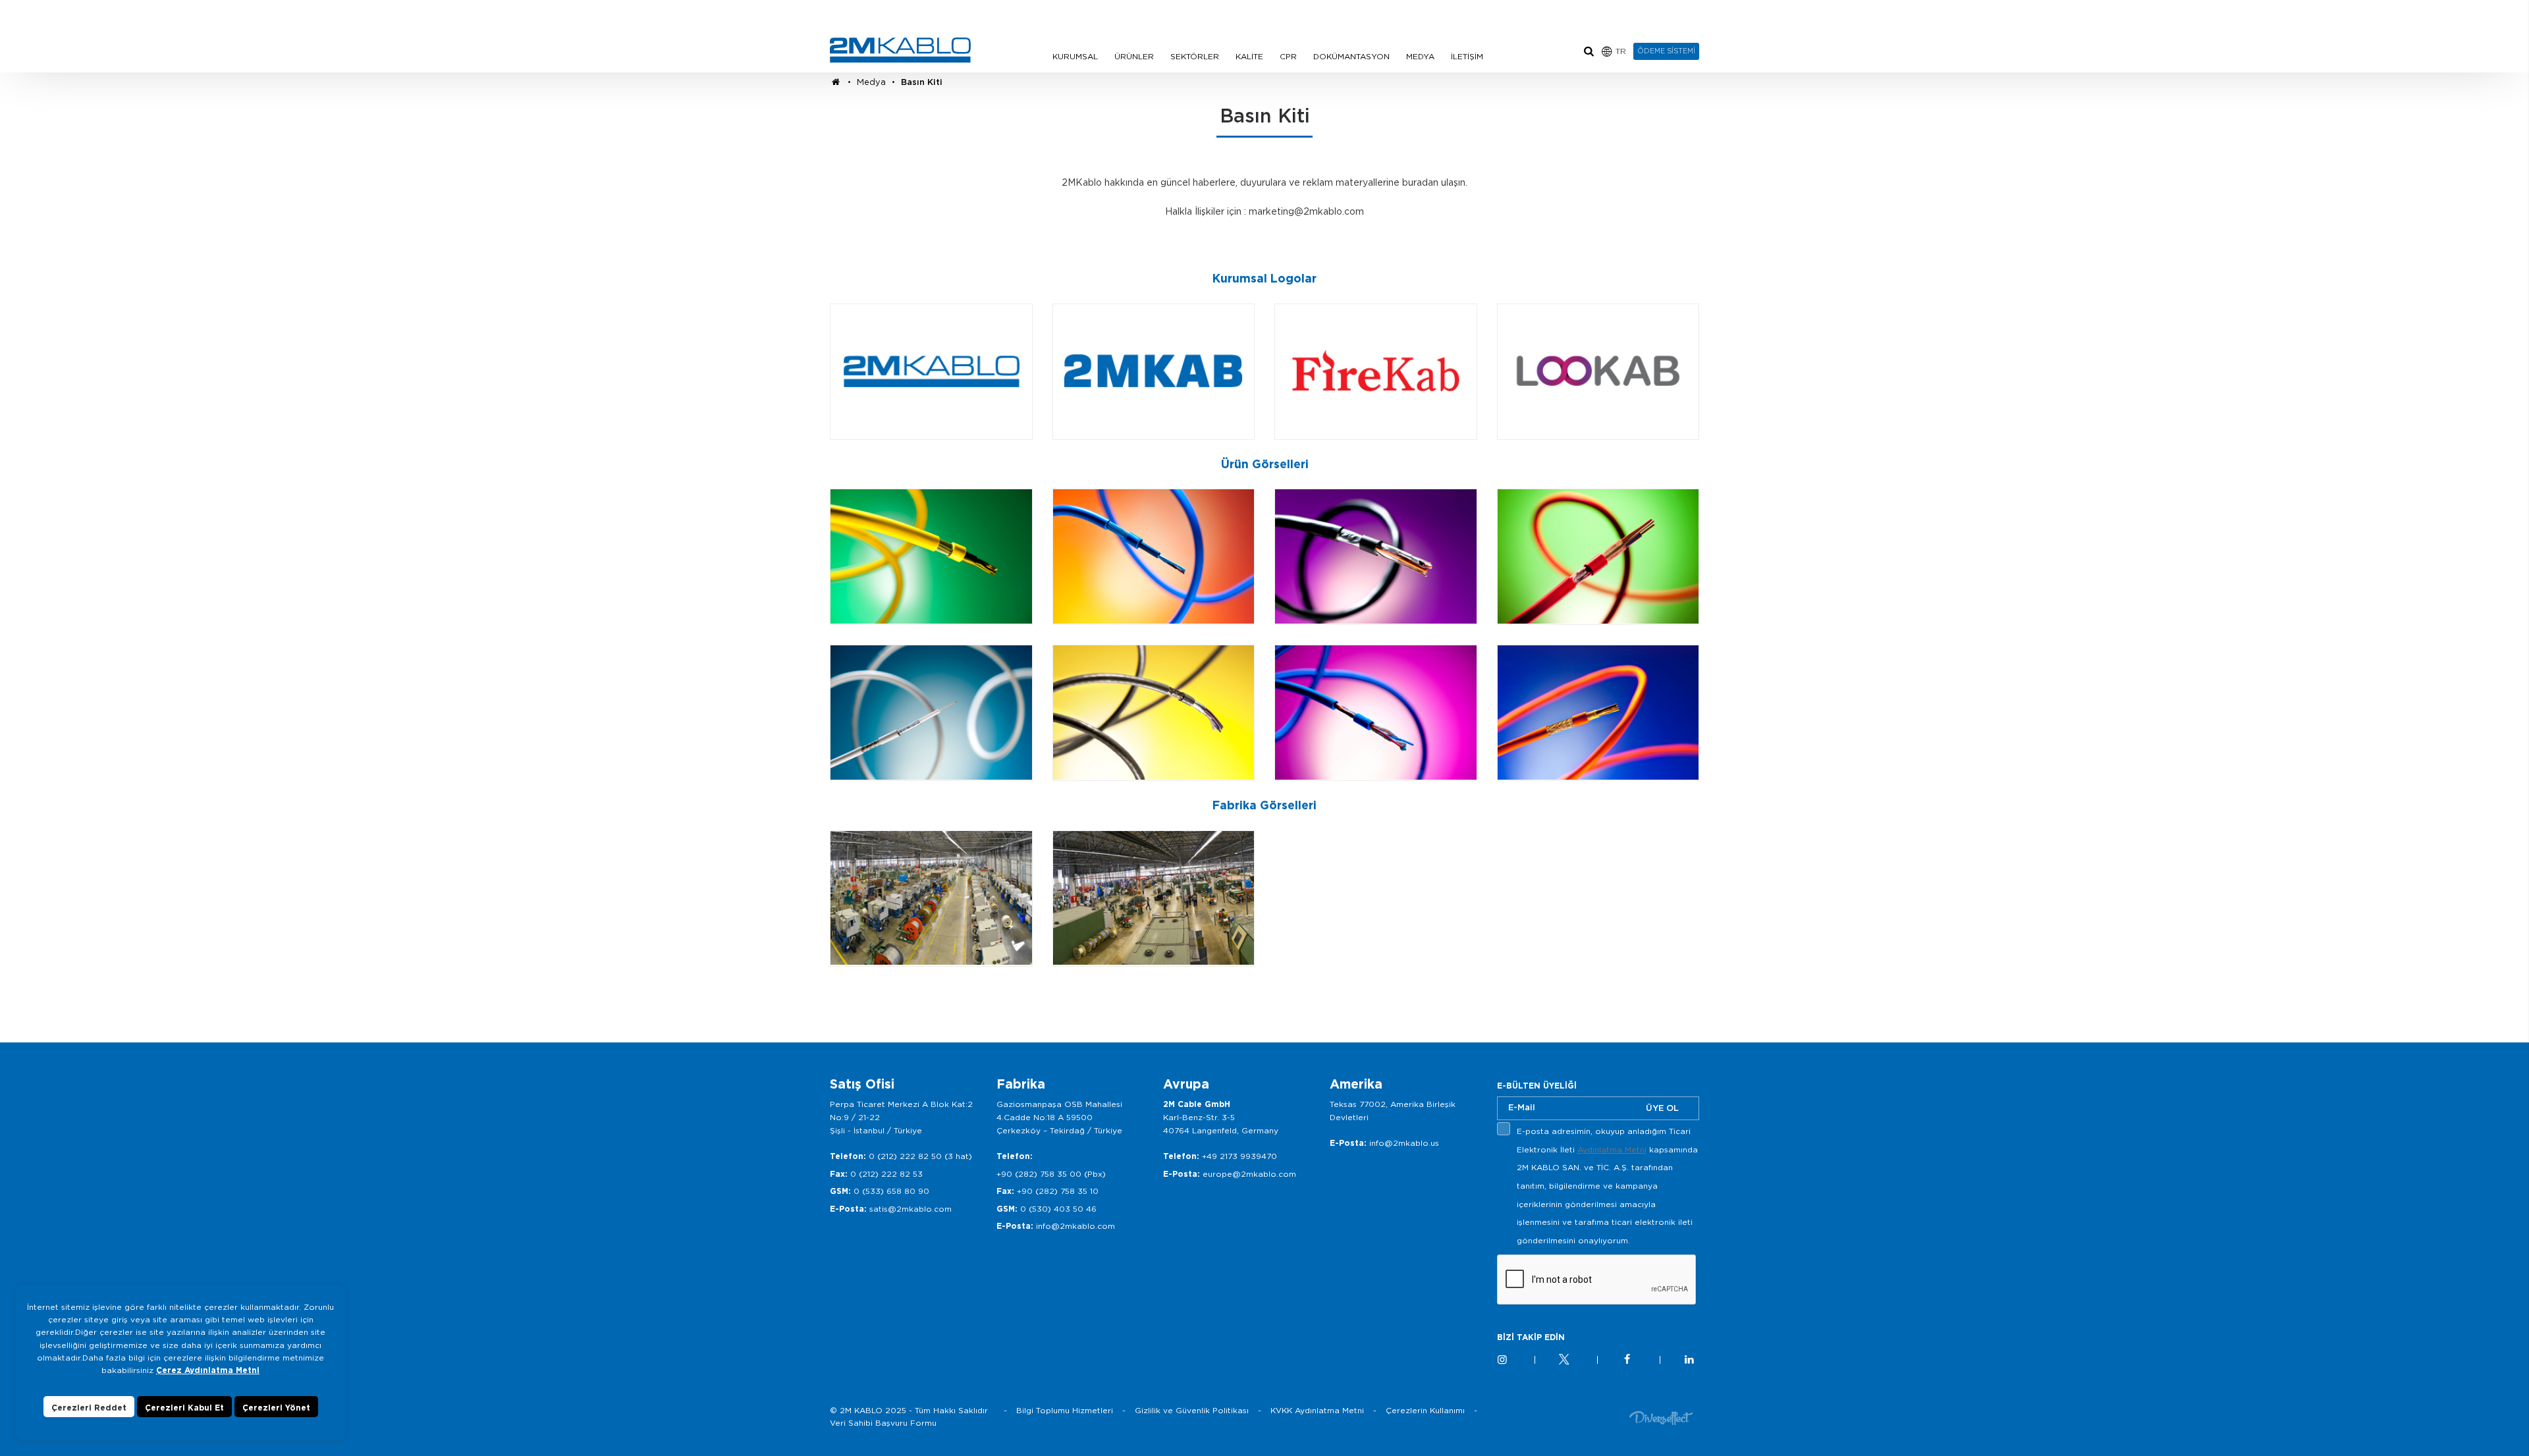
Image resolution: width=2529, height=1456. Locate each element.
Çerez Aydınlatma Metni (208, 1370)
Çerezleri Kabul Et (184, 1408)
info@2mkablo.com (1075, 1226)
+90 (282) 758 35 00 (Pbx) (1051, 1174)
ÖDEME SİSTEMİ (1666, 51)
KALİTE (1249, 56)
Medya (871, 82)
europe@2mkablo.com (1249, 1174)
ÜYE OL (1662, 1108)
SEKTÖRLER (1195, 56)
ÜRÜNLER (1134, 56)
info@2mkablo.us (1404, 1143)
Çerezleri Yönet (276, 1408)
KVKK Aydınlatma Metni (1317, 1410)
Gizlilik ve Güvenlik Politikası (1192, 1410)
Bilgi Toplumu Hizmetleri (1065, 1410)
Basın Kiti (922, 82)
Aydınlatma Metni (1612, 1149)
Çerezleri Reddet (89, 1408)
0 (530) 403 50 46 (1058, 1209)
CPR (1288, 56)
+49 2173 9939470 (1239, 1156)
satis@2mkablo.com (911, 1209)
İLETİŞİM (1467, 56)
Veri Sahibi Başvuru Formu (883, 1423)
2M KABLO (900, 50)
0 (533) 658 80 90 (891, 1191)
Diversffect (1661, 1417)
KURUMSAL (1075, 56)
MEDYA (1420, 56)
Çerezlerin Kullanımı (1425, 1410)
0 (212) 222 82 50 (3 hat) (920, 1156)
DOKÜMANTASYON (1351, 56)
